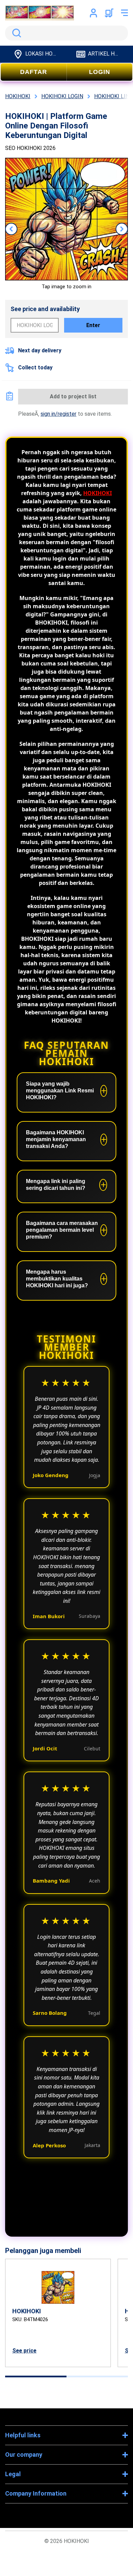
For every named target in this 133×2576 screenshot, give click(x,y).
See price (24, 2351)
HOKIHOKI (98, 493)
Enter (93, 325)
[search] (66, 33)
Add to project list (73, 396)
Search (15, 33)
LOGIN (100, 72)
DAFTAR (34, 72)
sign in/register (58, 414)
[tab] (36, 2376)
